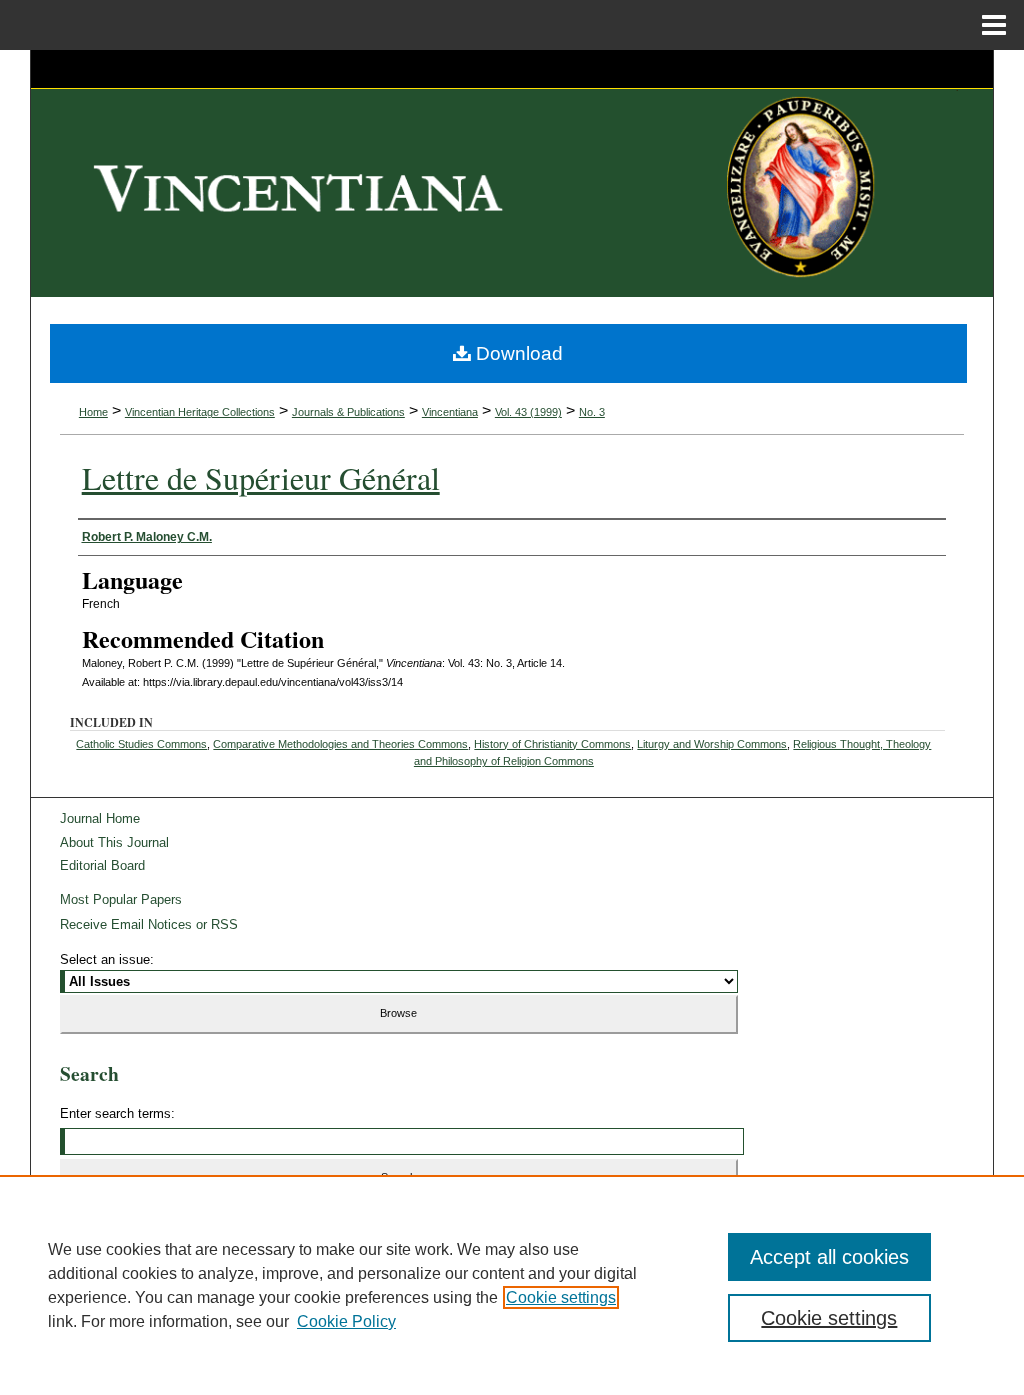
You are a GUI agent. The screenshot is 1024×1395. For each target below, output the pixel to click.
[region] (512, 1285)
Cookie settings (561, 1297)
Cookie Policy (346, 1321)
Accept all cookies (829, 1257)
